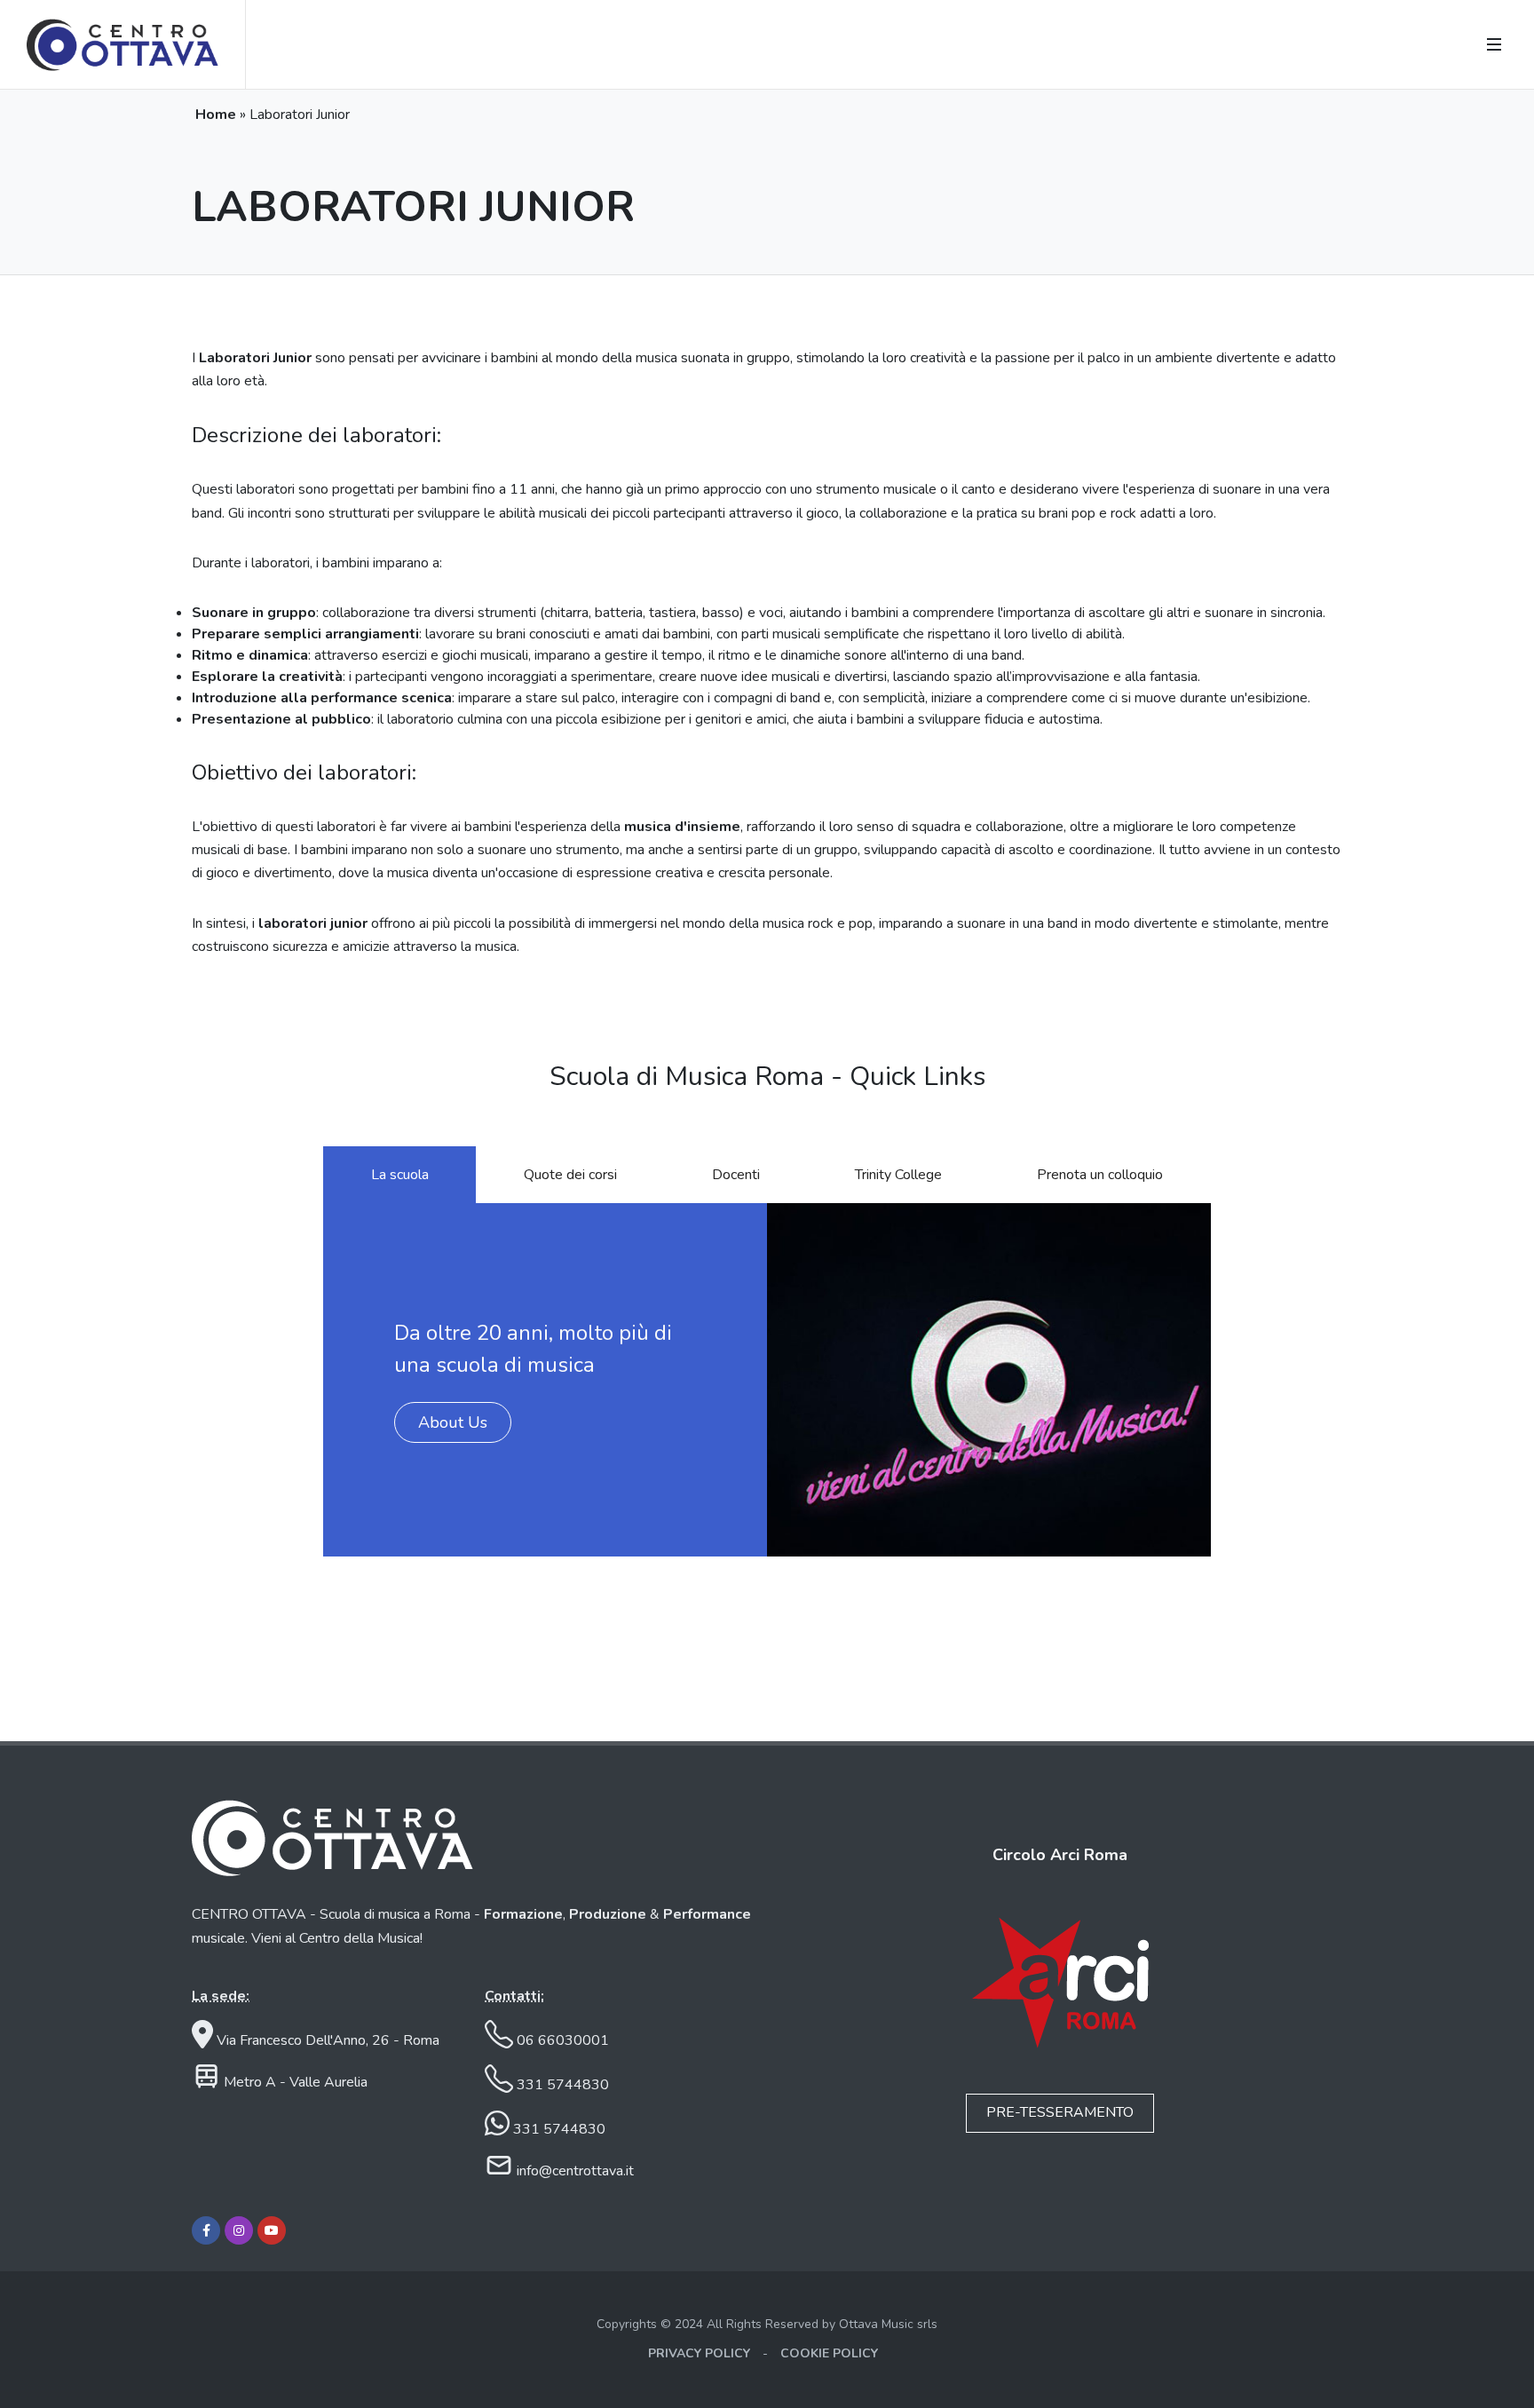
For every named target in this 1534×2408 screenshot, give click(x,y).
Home (216, 115)
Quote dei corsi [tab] (570, 1175)
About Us (453, 1422)
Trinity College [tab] (898, 1175)
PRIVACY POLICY (699, 2353)
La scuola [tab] (400, 1175)
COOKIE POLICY (829, 2353)
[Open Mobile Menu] (1494, 44)
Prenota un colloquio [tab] (1100, 1175)
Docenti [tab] (736, 1175)
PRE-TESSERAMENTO (1060, 2112)
